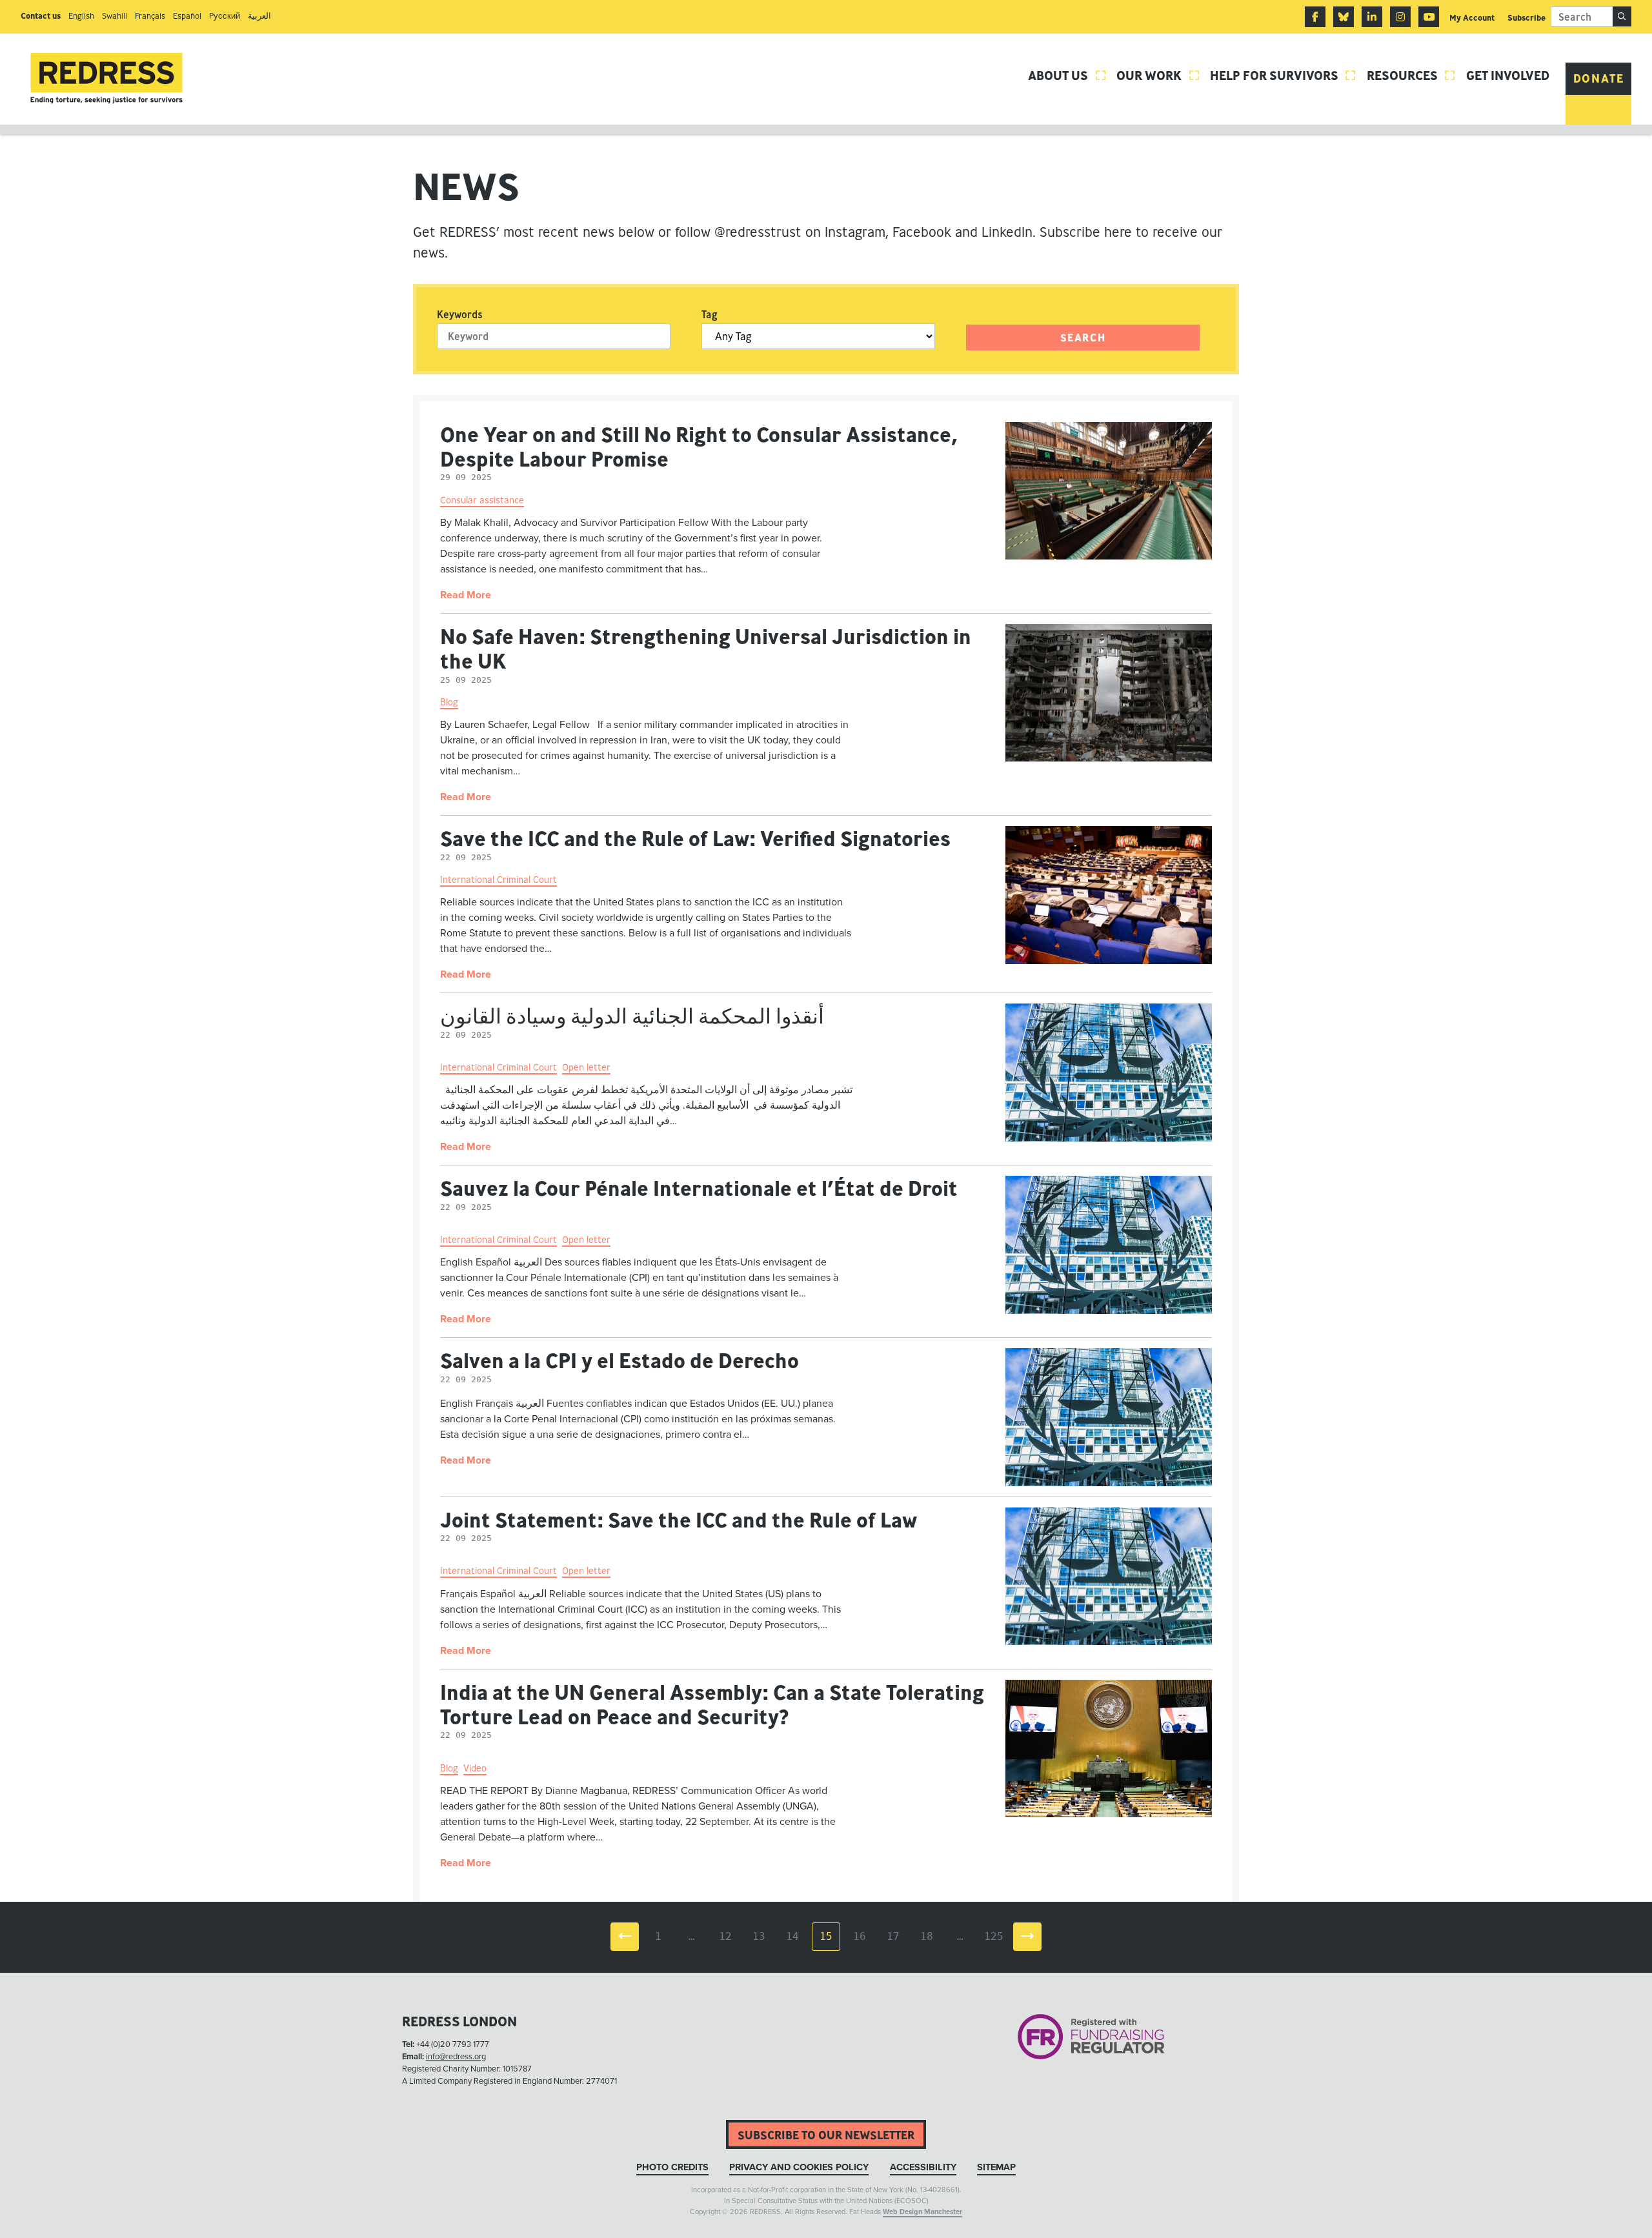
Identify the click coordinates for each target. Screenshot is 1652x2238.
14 (792, 1936)
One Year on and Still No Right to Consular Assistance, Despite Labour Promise (699, 447)
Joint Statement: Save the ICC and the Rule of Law (679, 1520)
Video (475, 1768)
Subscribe (1526, 18)
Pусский (225, 16)
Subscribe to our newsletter (826, 2135)
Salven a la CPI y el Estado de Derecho (619, 1360)
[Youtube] (1429, 17)
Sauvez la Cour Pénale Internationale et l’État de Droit (699, 1188)
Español (187, 16)
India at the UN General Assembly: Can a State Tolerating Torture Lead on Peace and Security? (712, 1704)
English (81, 16)
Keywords (460, 314)
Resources (1412, 75)
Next (1027, 1937)
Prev (625, 1937)
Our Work (1158, 75)
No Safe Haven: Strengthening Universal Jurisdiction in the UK (706, 649)
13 (759, 1936)
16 (860, 1936)
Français (150, 16)
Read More (466, 595)
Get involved (1508, 75)
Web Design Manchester (922, 2212)
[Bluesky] (1344, 17)
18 (927, 1936)
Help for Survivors (1284, 75)
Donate (1599, 78)
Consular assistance (482, 500)
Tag (710, 314)
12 (725, 1936)
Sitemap (996, 2167)
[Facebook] (1315, 17)
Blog (449, 702)
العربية (259, 16)
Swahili (115, 16)
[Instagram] (1400, 17)
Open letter (586, 1067)
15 (826, 1936)
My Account (1472, 18)
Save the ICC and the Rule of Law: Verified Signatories (695, 838)
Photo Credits (672, 2167)
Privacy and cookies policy (799, 2167)
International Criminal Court (499, 879)
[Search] (1622, 16)
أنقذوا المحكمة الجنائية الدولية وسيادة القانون (632, 1016)
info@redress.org (456, 2057)
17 (893, 1936)
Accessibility (923, 2167)
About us (1067, 75)
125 (994, 1936)
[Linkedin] (1372, 17)
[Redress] (106, 78)
